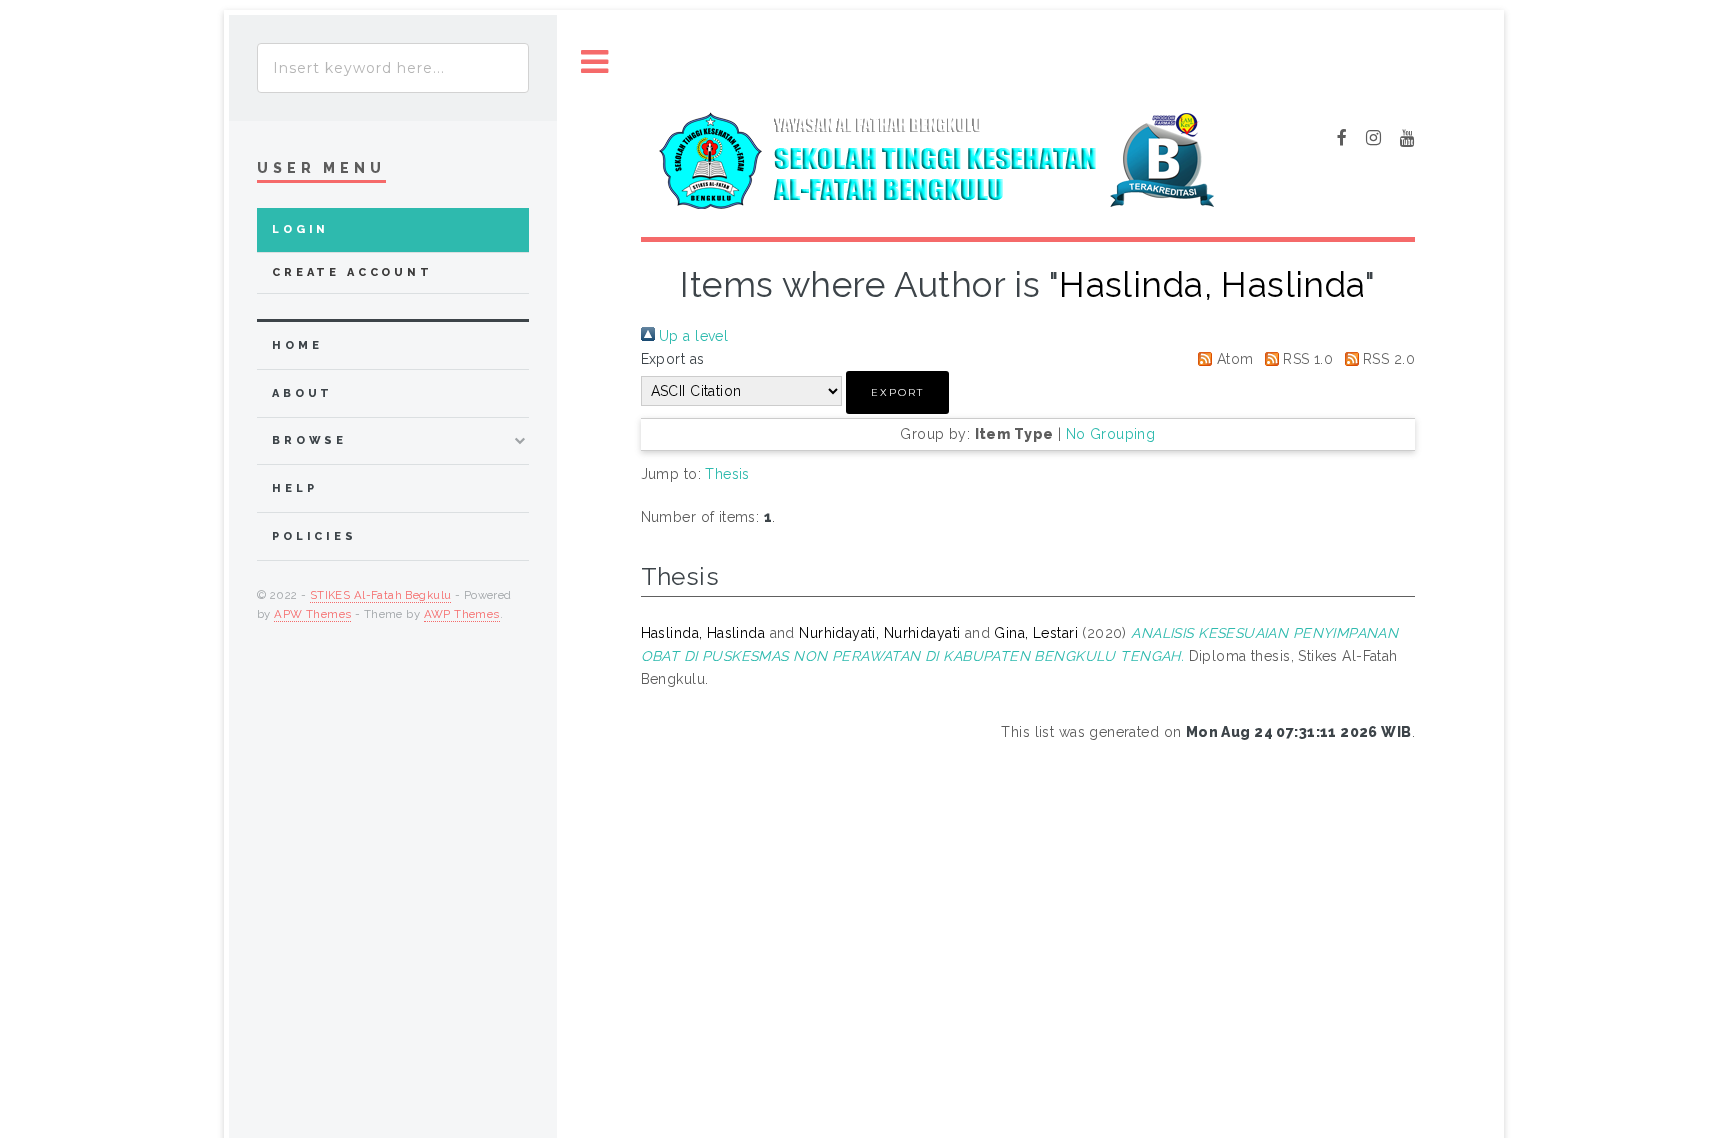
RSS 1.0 (1306, 359)
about (302, 393)
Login (300, 229)
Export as (673, 359)
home (297, 345)
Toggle (595, 62)
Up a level (692, 336)
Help (294, 488)
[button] (897, 392)
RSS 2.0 (1387, 359)
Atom (1232, 359)
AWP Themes (462, 614)
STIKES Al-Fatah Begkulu (381, 595)
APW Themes (312, 614)
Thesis (727, 474)
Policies (314, 536)
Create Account (352, 272)
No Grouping (1111, 434)
